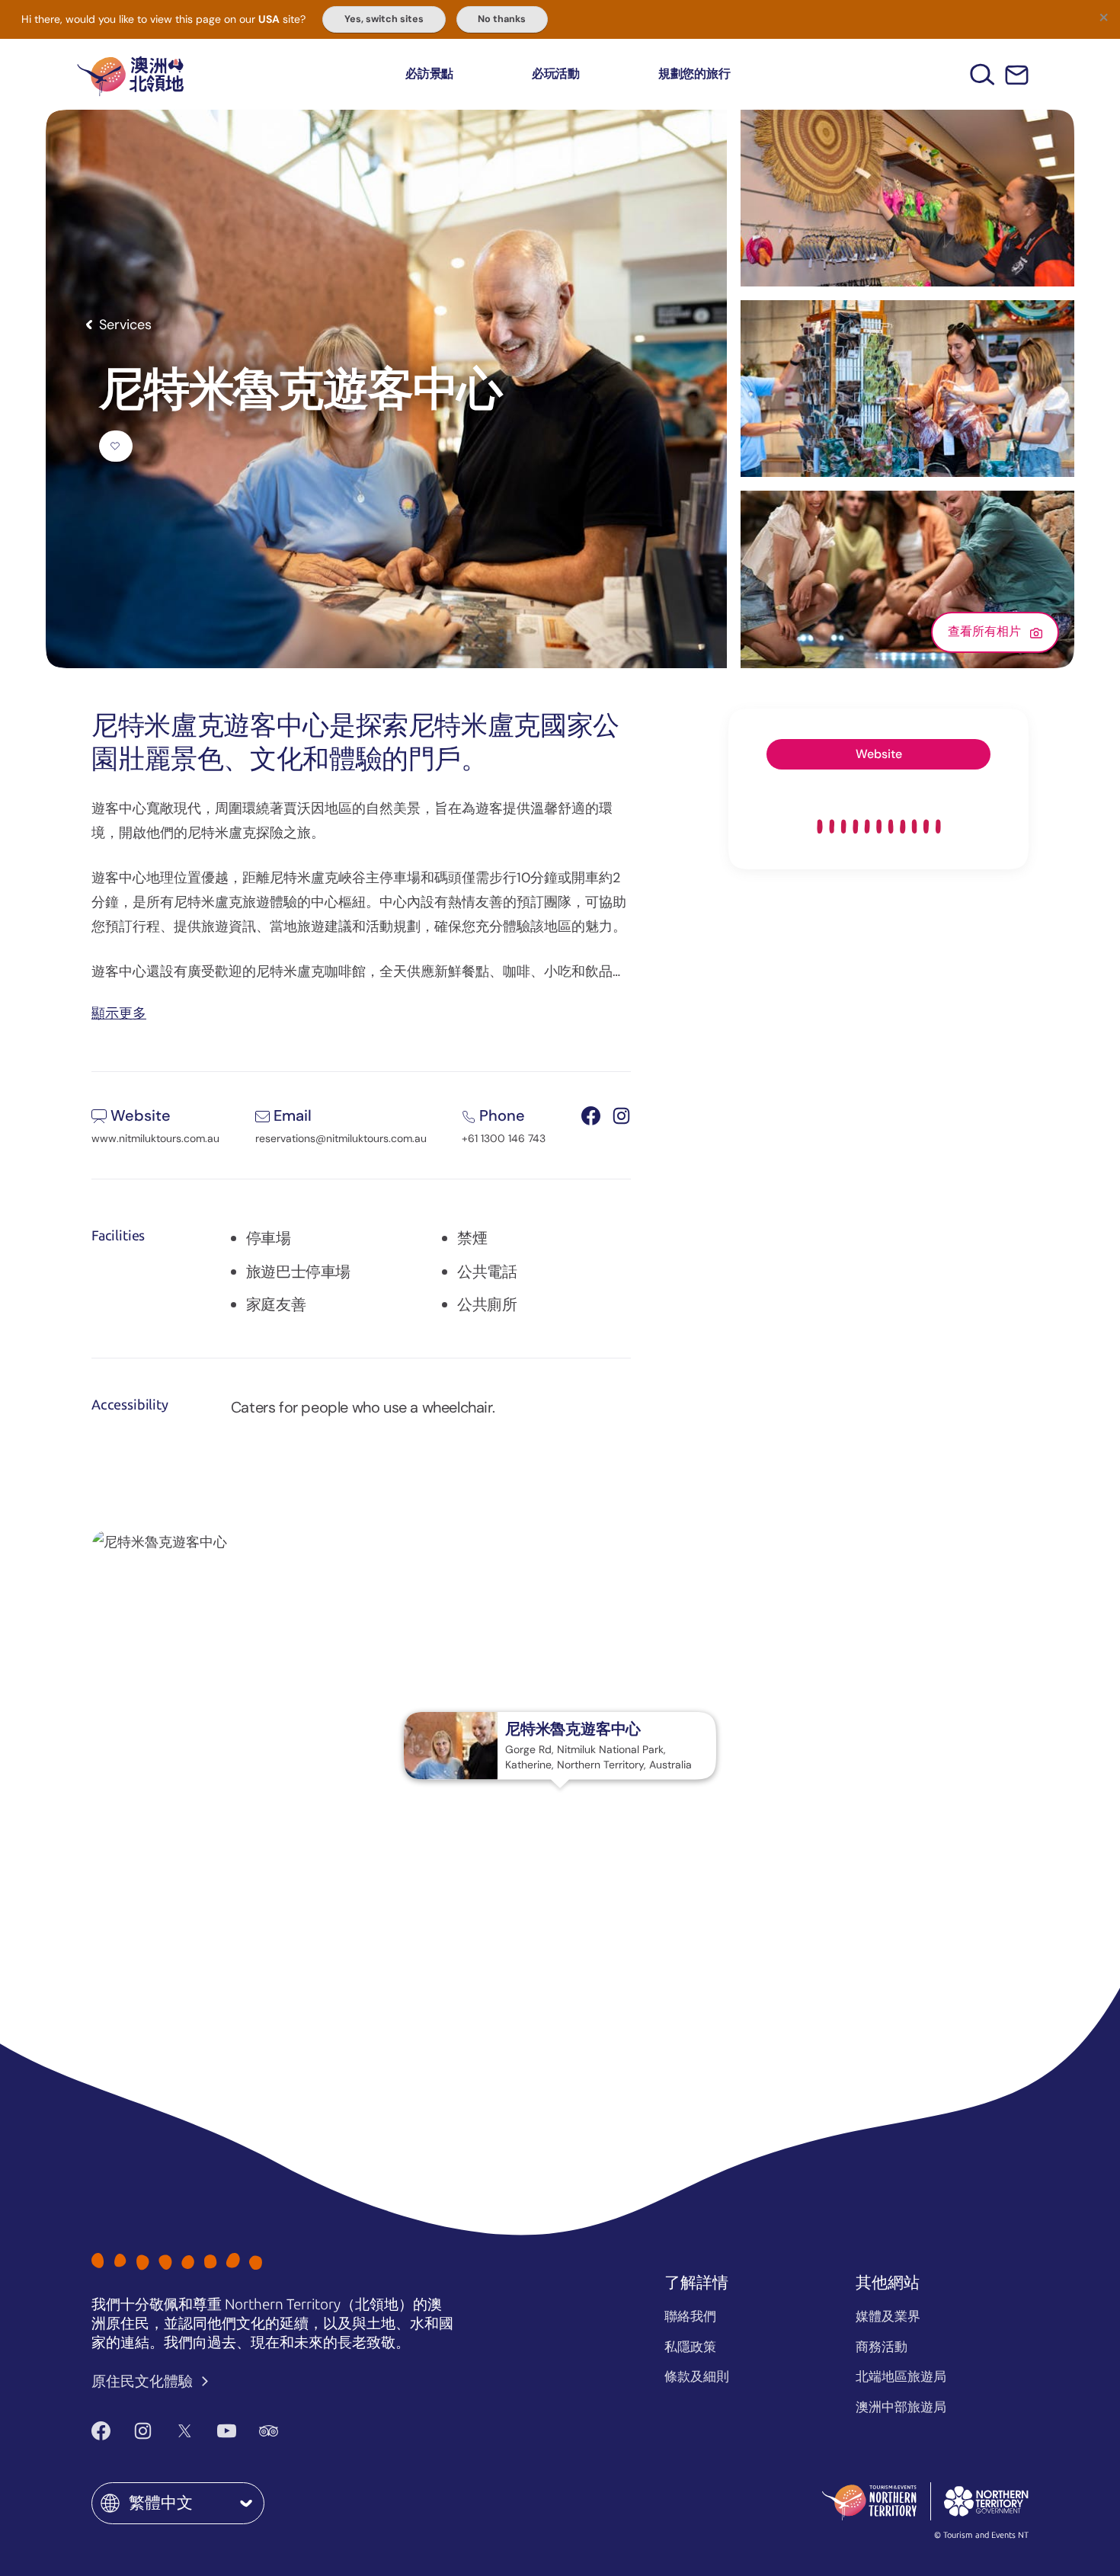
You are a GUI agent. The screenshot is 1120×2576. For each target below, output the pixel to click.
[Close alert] (1103, 17)
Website (879, 754)
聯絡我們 (690, 2316)
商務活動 (882, 2347)
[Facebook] (101, 2431)
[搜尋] (982, 74)
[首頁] (130, 74)
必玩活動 (556, 74)
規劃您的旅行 (694, 74)
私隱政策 (690, 2347)
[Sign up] (1017, 75)
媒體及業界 (888, 2316)
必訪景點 (429, 74)
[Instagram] (143, 2431)
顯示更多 (119, 1012)
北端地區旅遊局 (901, 2376)
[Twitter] (185, 2431)
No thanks (502, 19)
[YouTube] (227, 2431)
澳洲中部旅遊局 (901, 2407)
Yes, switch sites (384, 19)
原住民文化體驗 (144, 2381)
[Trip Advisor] (269, 2431)
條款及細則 (697, 2376)
